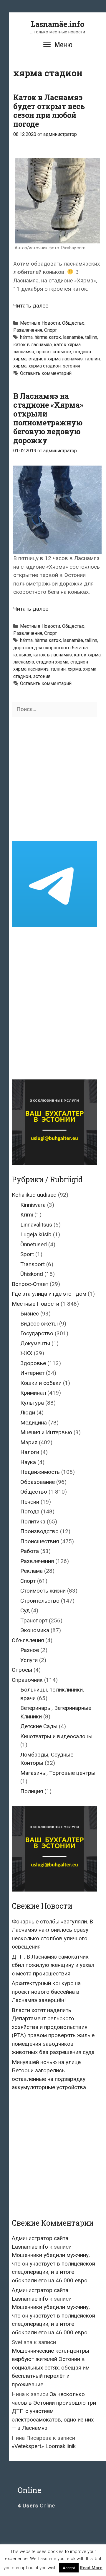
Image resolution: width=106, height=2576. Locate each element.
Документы (35, 1343)
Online (36, 2506)
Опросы (22, 1670)
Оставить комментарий (46, 373)
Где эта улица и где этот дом (49, 1294)
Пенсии (30, 1502)
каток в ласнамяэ (33, 345)
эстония (71, 366)
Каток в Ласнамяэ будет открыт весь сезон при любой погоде (49, 111)
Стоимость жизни (43, 1591)
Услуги (29, 1660)
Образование (38, 1482)
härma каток (48, 337)
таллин (92, 359)
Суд (25, 1610)
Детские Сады (39, 1726)
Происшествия (40, 1541)
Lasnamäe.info (58, 24)
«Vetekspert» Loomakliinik (44, 2446)
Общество (73, 323)
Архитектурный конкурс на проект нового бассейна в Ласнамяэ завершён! (46, 1992)
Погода (30, 1511)
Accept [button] (69, 2568)
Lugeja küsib (36, 1234)
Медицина (34, 1423)
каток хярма (67, 345)
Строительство (40, 1601)
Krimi (27, 1215)
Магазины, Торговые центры (58, 1773)
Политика (33, 1522)
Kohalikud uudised (34, 1195)
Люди (28, 1413)
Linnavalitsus (36, 1225)
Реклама (32, 1571)
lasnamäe (73, 337)
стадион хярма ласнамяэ (56, 359)
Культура (32, 1403)
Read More (91, 2568)
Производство (39, 1531)
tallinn (91, 337)
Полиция (32, 1791)
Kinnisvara (33, 1205)
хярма (20, 366)
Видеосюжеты (39, 1324)
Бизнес (30, 1314)
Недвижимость (40, 1472)
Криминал (33, 1393)
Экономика (35, 1630)
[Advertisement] (53, 779)
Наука (28, 1462)
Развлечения (28, 330)
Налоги (30, 1452)
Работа (30, 1551)
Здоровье (33, 1363)
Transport (33, 1264)
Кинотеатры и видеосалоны (56, 1736)
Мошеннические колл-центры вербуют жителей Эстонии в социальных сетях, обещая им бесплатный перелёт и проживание (51, 2368)
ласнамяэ (24, 352)
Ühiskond (32, 1274)
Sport (27, 1254)
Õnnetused (34, 1244)
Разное (30, 1650)
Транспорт (34, 1620)
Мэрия (29, 1442)
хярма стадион (45, 366)
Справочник (27, 1680)
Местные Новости (40, 323)
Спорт (50, 330)
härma (26, 337)
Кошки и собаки (41, 1383)
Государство (37, 1333)
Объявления (28, 1640)
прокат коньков (54, 352)
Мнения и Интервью (46, 1432)
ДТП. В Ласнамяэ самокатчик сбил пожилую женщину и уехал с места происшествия (53, 1965)
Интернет (32, 1373)
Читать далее (31, 306)
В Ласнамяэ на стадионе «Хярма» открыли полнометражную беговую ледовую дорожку (48, 418)
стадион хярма (52, 662)
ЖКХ (26, 1353)
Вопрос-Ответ (30, 1284)
